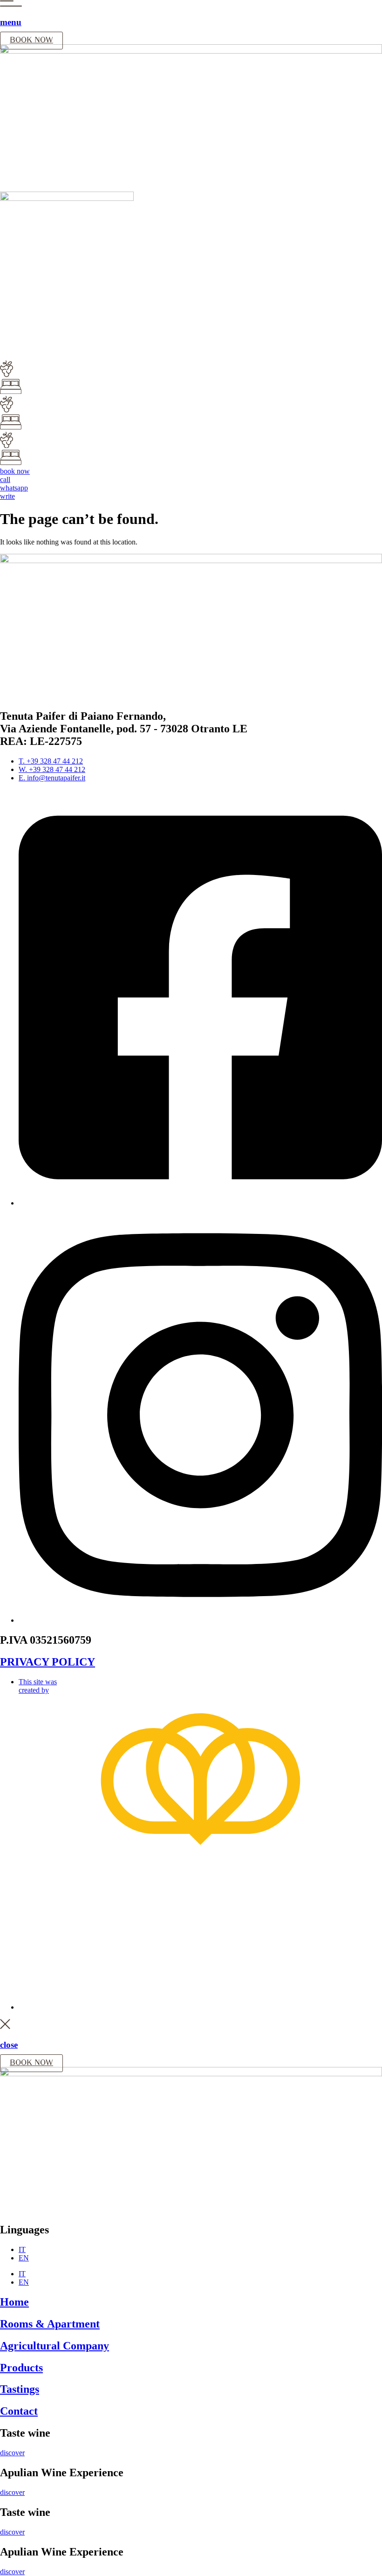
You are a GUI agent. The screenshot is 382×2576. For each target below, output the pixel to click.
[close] (5, 2027)
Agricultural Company (55, 2346)
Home (14, 2302)
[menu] (11, 4)
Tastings (20, 2389)
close (9, 2045)
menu (11, 22)
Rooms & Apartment (50, 2324)
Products (21, 2368)
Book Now (31, 41)
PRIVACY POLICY (48, 1662)
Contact (19, 2411)
